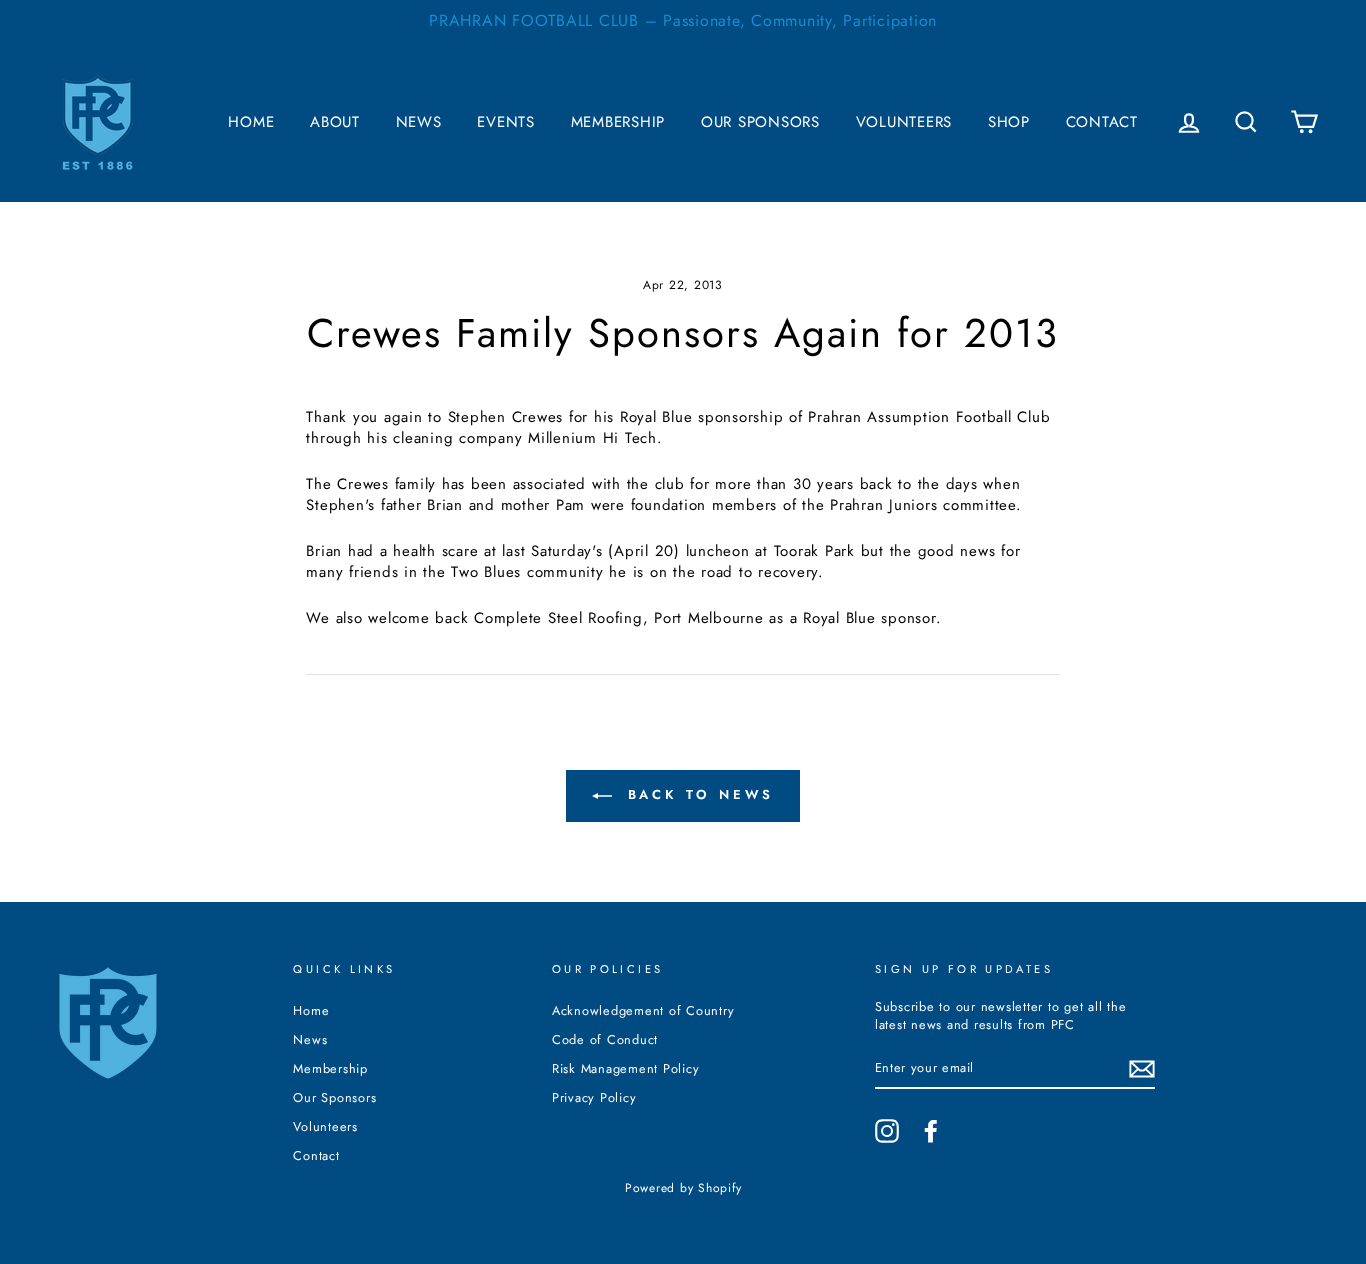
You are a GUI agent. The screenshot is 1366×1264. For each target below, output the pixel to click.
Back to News (697, 794)
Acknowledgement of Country (643, 1010)
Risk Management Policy (626, 1068)
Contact (1102, 122)
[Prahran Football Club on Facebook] (931, 1131)
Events (506, 122)
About (335, 122)
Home (251, 122)
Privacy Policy (594, 1097)
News (419, 122)
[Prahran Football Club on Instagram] (887, 1131)
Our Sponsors (760, 122)
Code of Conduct (605, 1039)
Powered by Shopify (683, 1188)
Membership (618, 122)
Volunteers (904, 122)
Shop (1009, 122)
